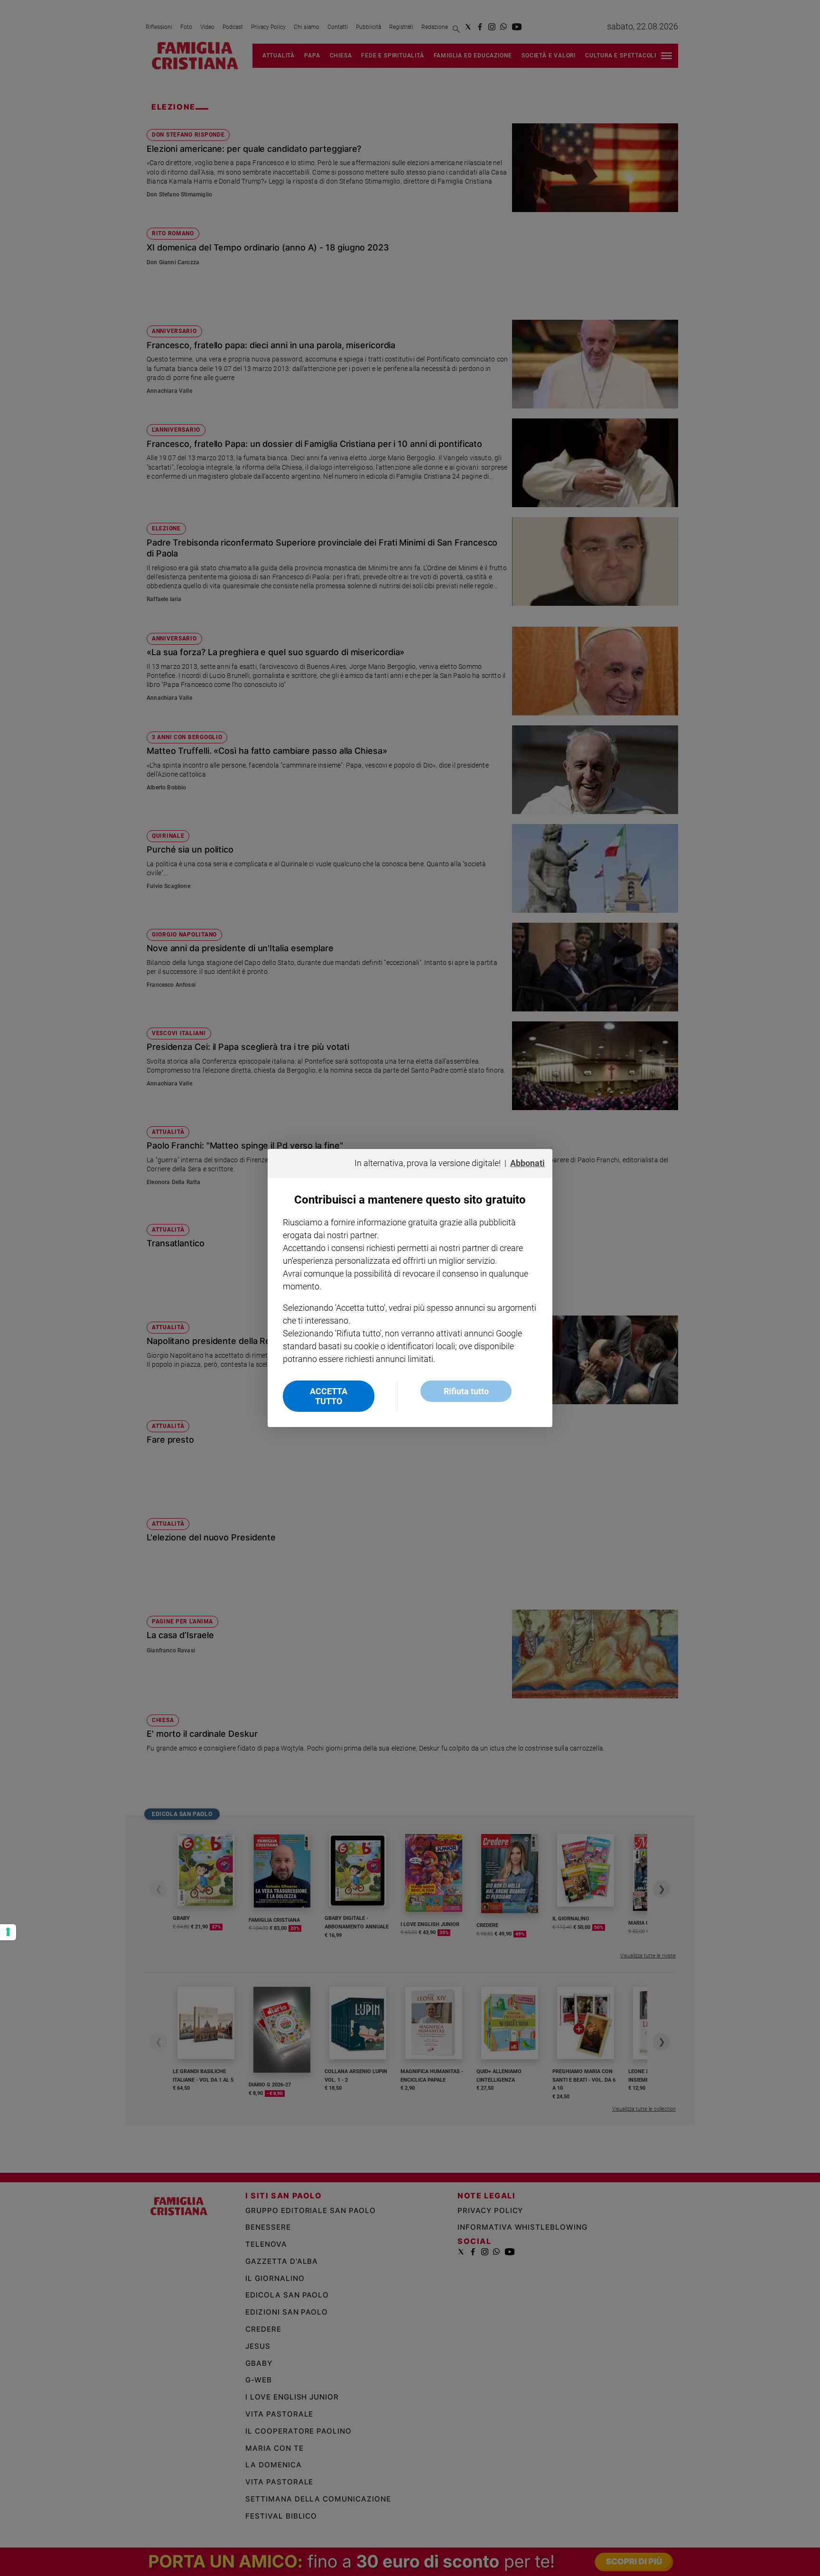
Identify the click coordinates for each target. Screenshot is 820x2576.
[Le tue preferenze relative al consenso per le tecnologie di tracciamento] (8, 1932)
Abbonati (527, 1163)
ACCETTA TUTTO (329, 1396)
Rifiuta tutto (466, 1391)
